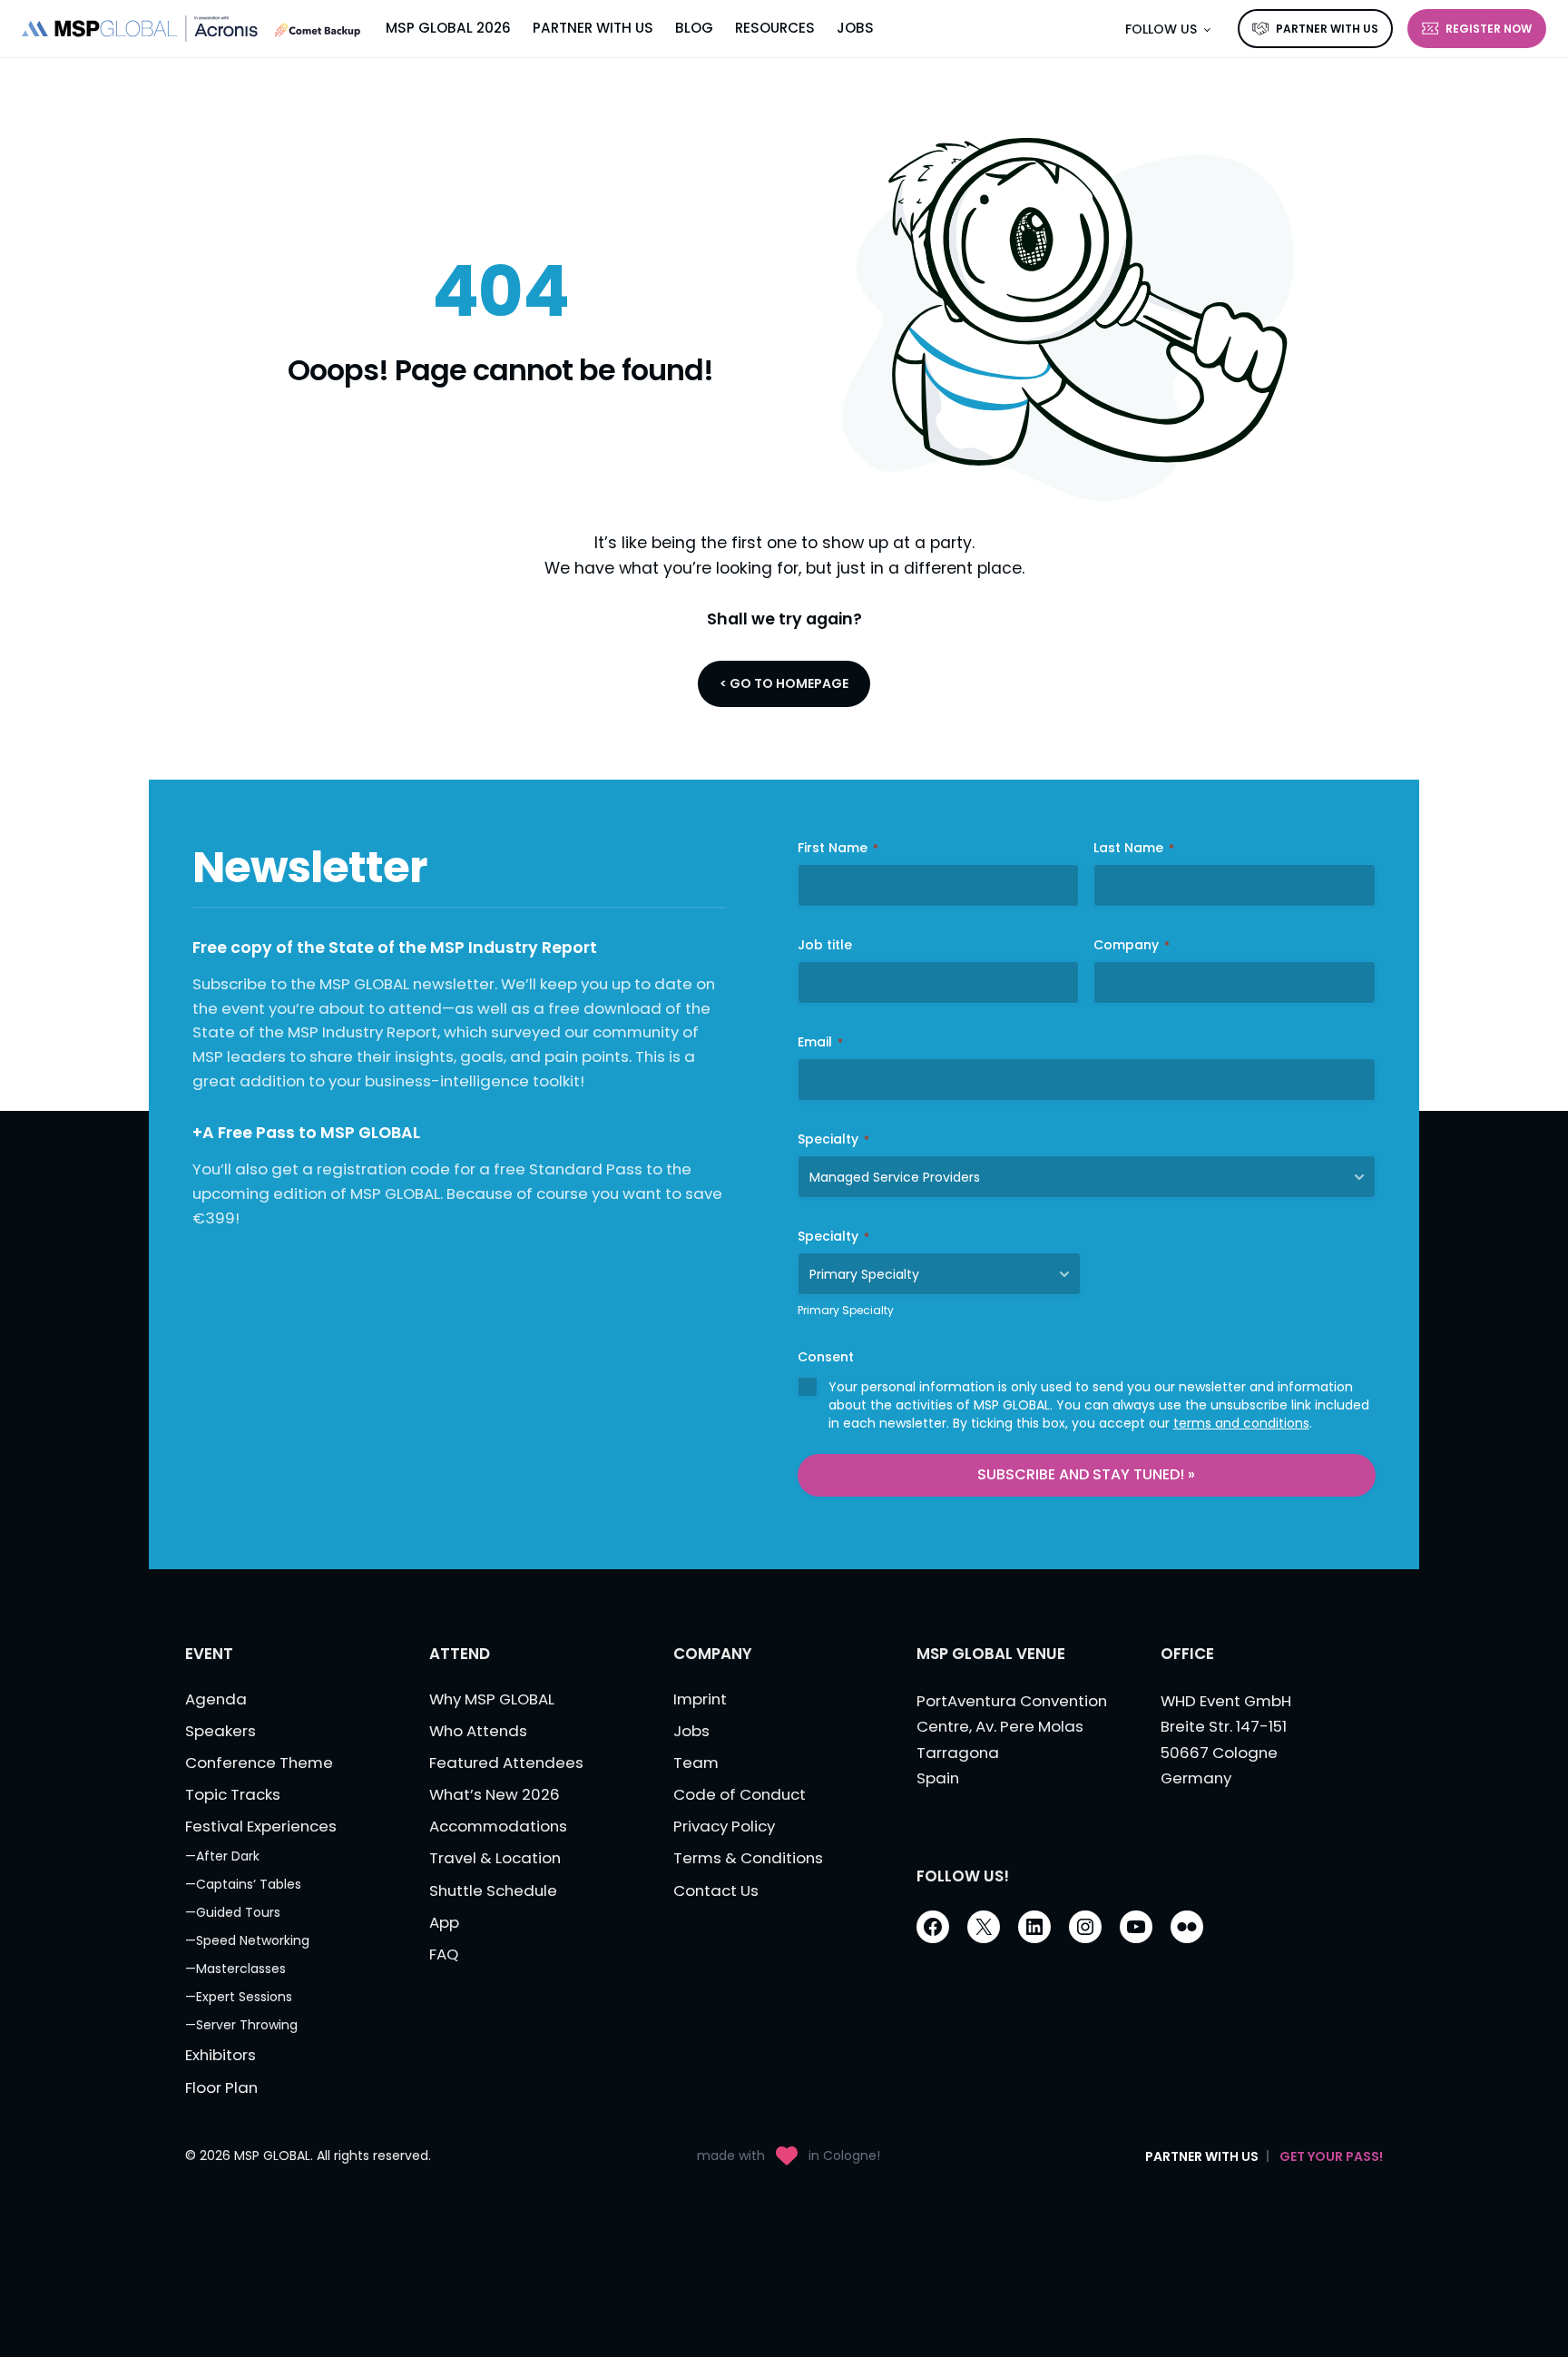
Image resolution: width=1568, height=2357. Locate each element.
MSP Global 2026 (448, 28)
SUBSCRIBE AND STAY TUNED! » (1086, 1474)
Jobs (855, 28)
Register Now (1489, 29)
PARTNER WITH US (1327, 29)
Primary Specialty (846, 1310)
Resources (775, 28)
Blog (694, 28)
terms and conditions (1241, 1423)
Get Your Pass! (1331, 2156)
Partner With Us (593, 28)
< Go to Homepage (784, 683)
